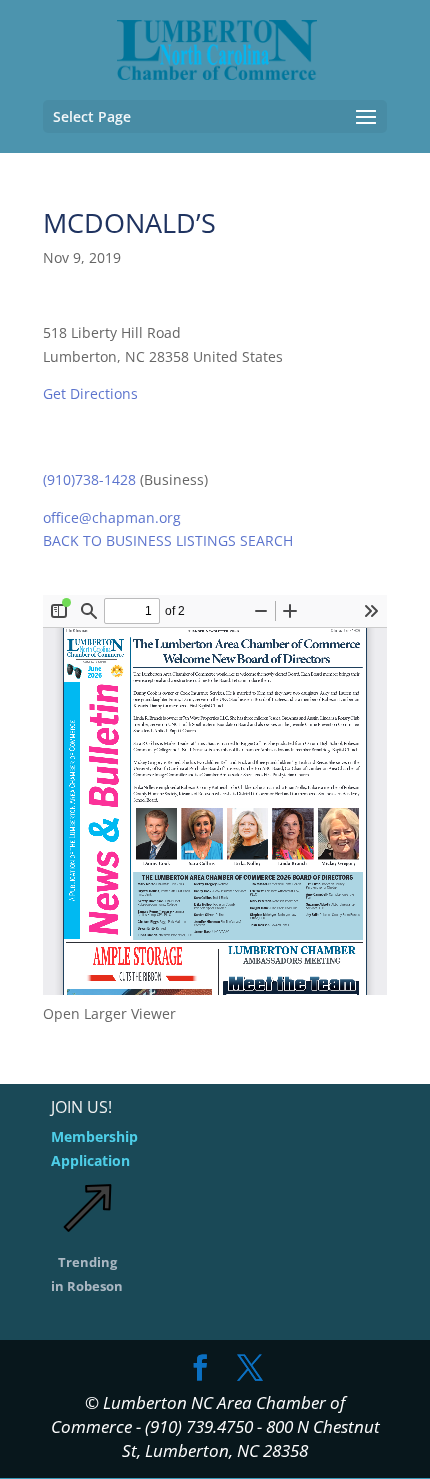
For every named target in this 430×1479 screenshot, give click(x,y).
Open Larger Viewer (109, 1013)
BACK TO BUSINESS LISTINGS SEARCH (168, 540)
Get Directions (90, 393)
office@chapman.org (112, 517)
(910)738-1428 (89, 479)
